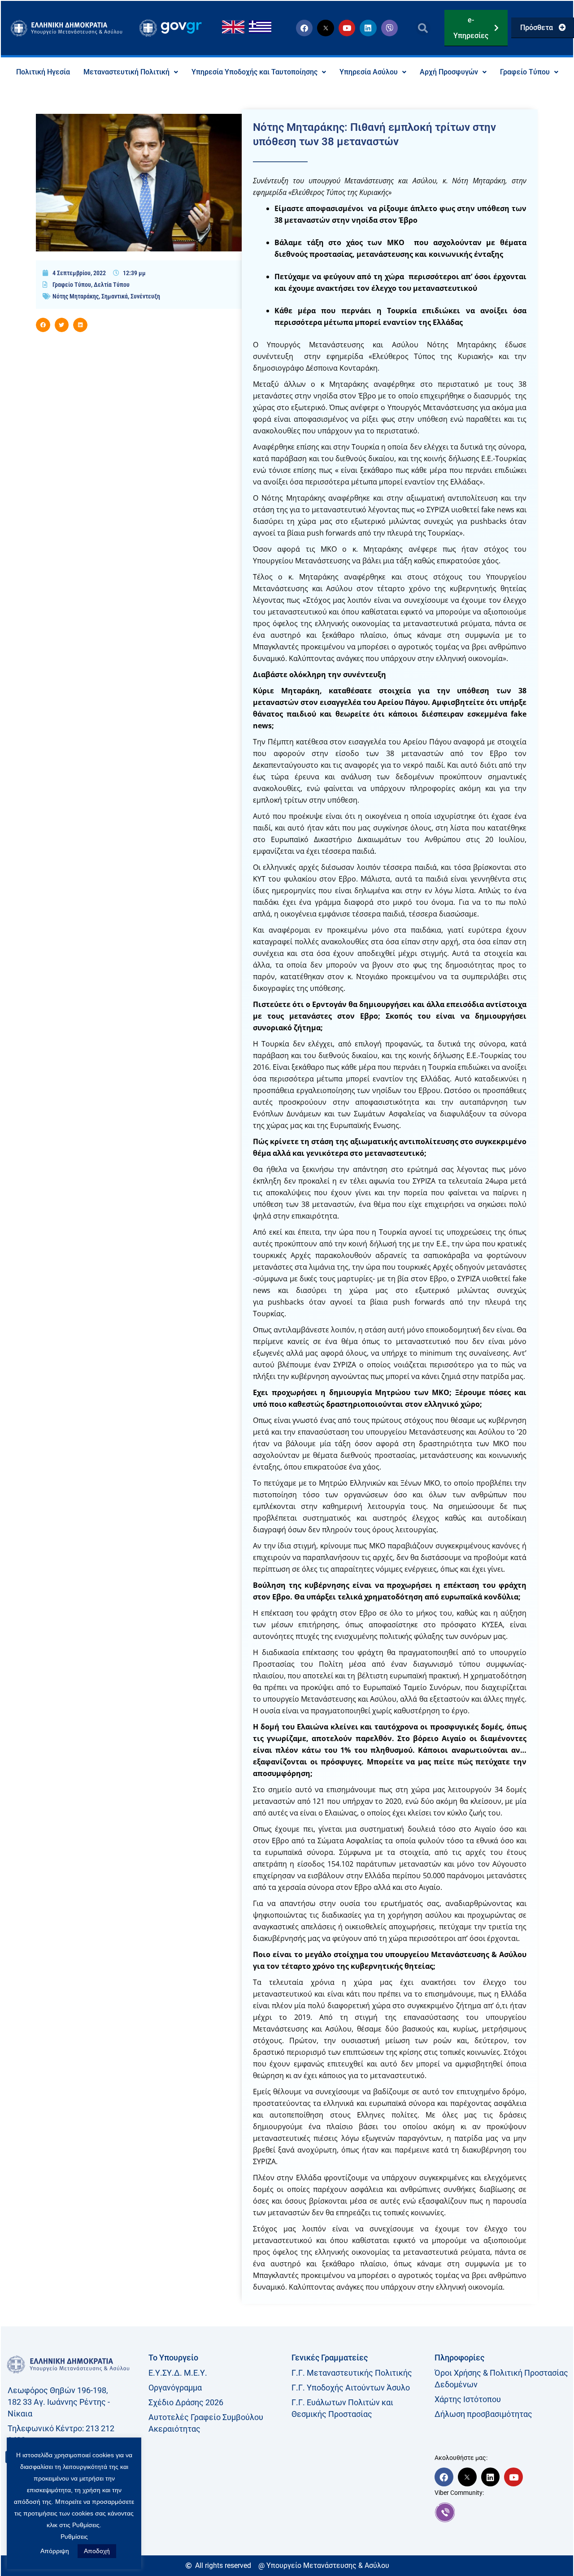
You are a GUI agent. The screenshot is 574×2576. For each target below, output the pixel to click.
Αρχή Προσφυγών (449, 72)
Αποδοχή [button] (97, 2551)
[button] (423, 28)
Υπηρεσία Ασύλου (369, 72)
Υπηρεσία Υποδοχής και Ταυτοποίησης (254, 72)
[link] (502, 2512)
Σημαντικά (115, 296)
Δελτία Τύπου (112, 285)
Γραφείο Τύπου (525, 72)
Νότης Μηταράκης (76, 296)
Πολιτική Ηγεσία (43, 72)
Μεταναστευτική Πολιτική (126, 72)
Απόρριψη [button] (55, 2551)
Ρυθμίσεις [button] (74, 2537)
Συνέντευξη (145, 296)
